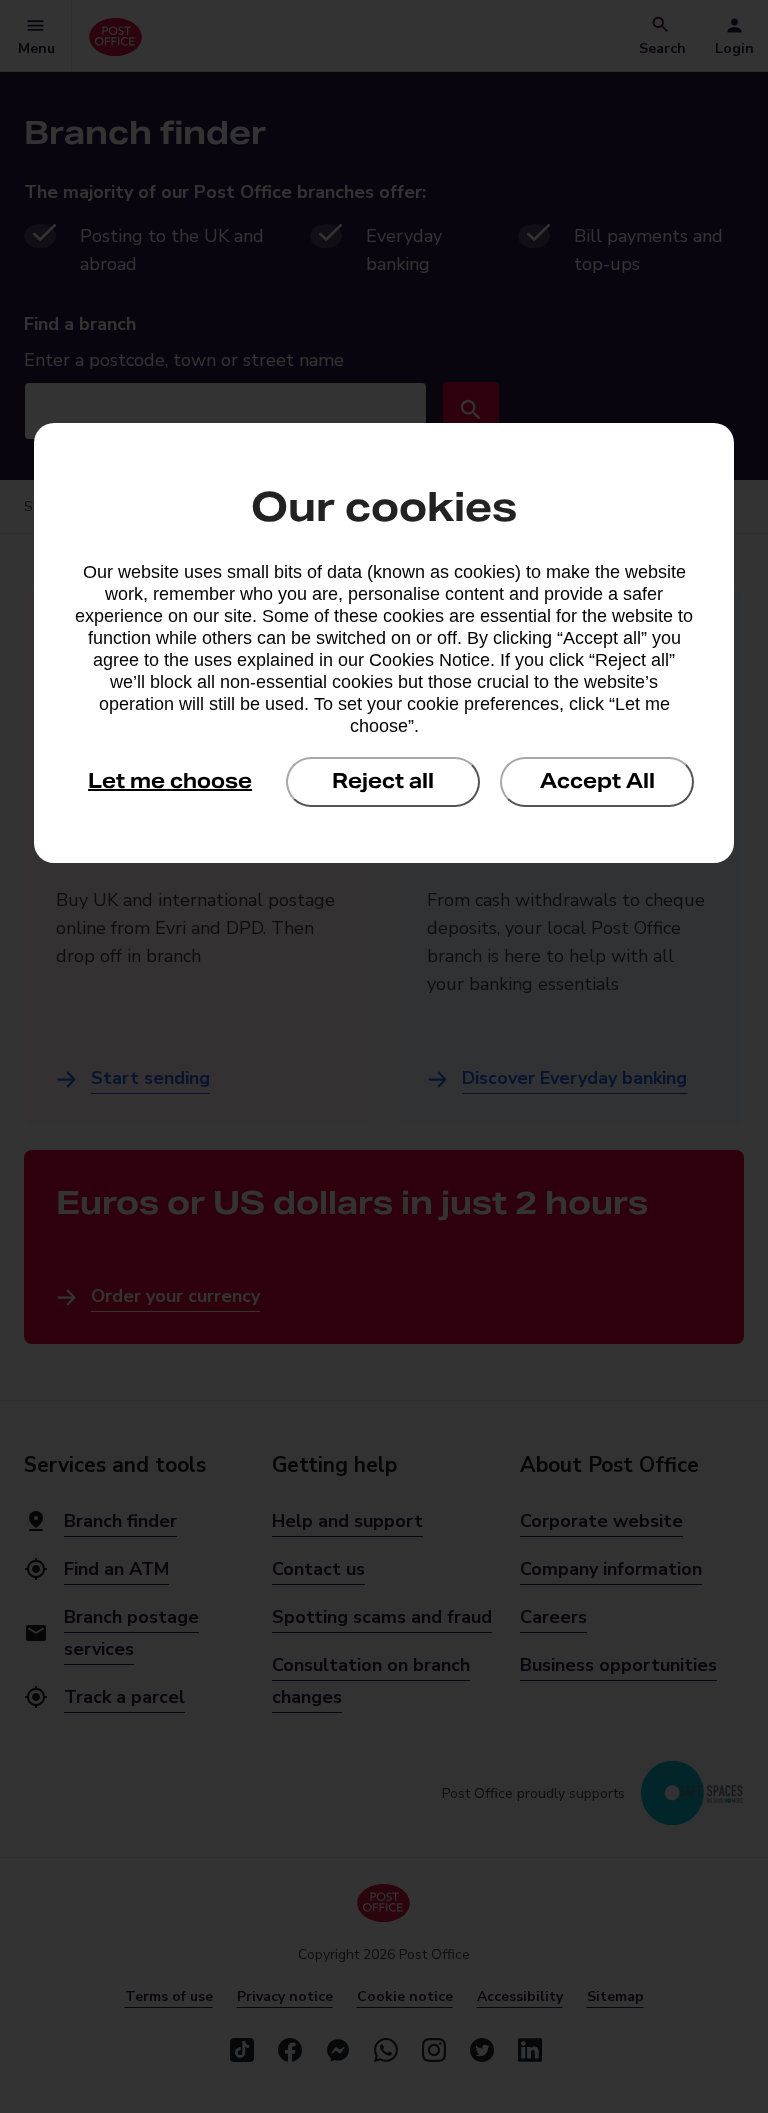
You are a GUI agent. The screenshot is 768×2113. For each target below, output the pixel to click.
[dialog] (384, 643)
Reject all (383, 781)
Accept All (597, 781)
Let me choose (170, 781)
